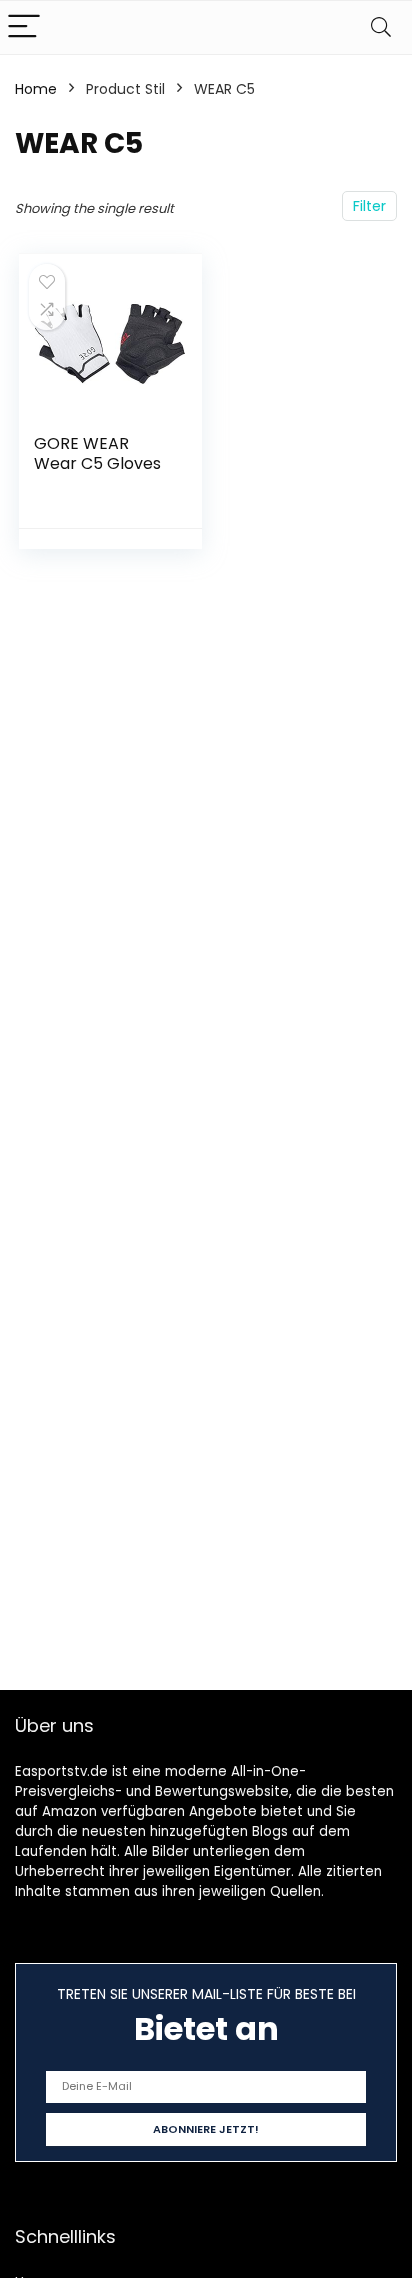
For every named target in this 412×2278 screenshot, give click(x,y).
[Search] (381, 27)
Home (36, 89)
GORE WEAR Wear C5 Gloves (97, 453)
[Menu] (24, 27)
